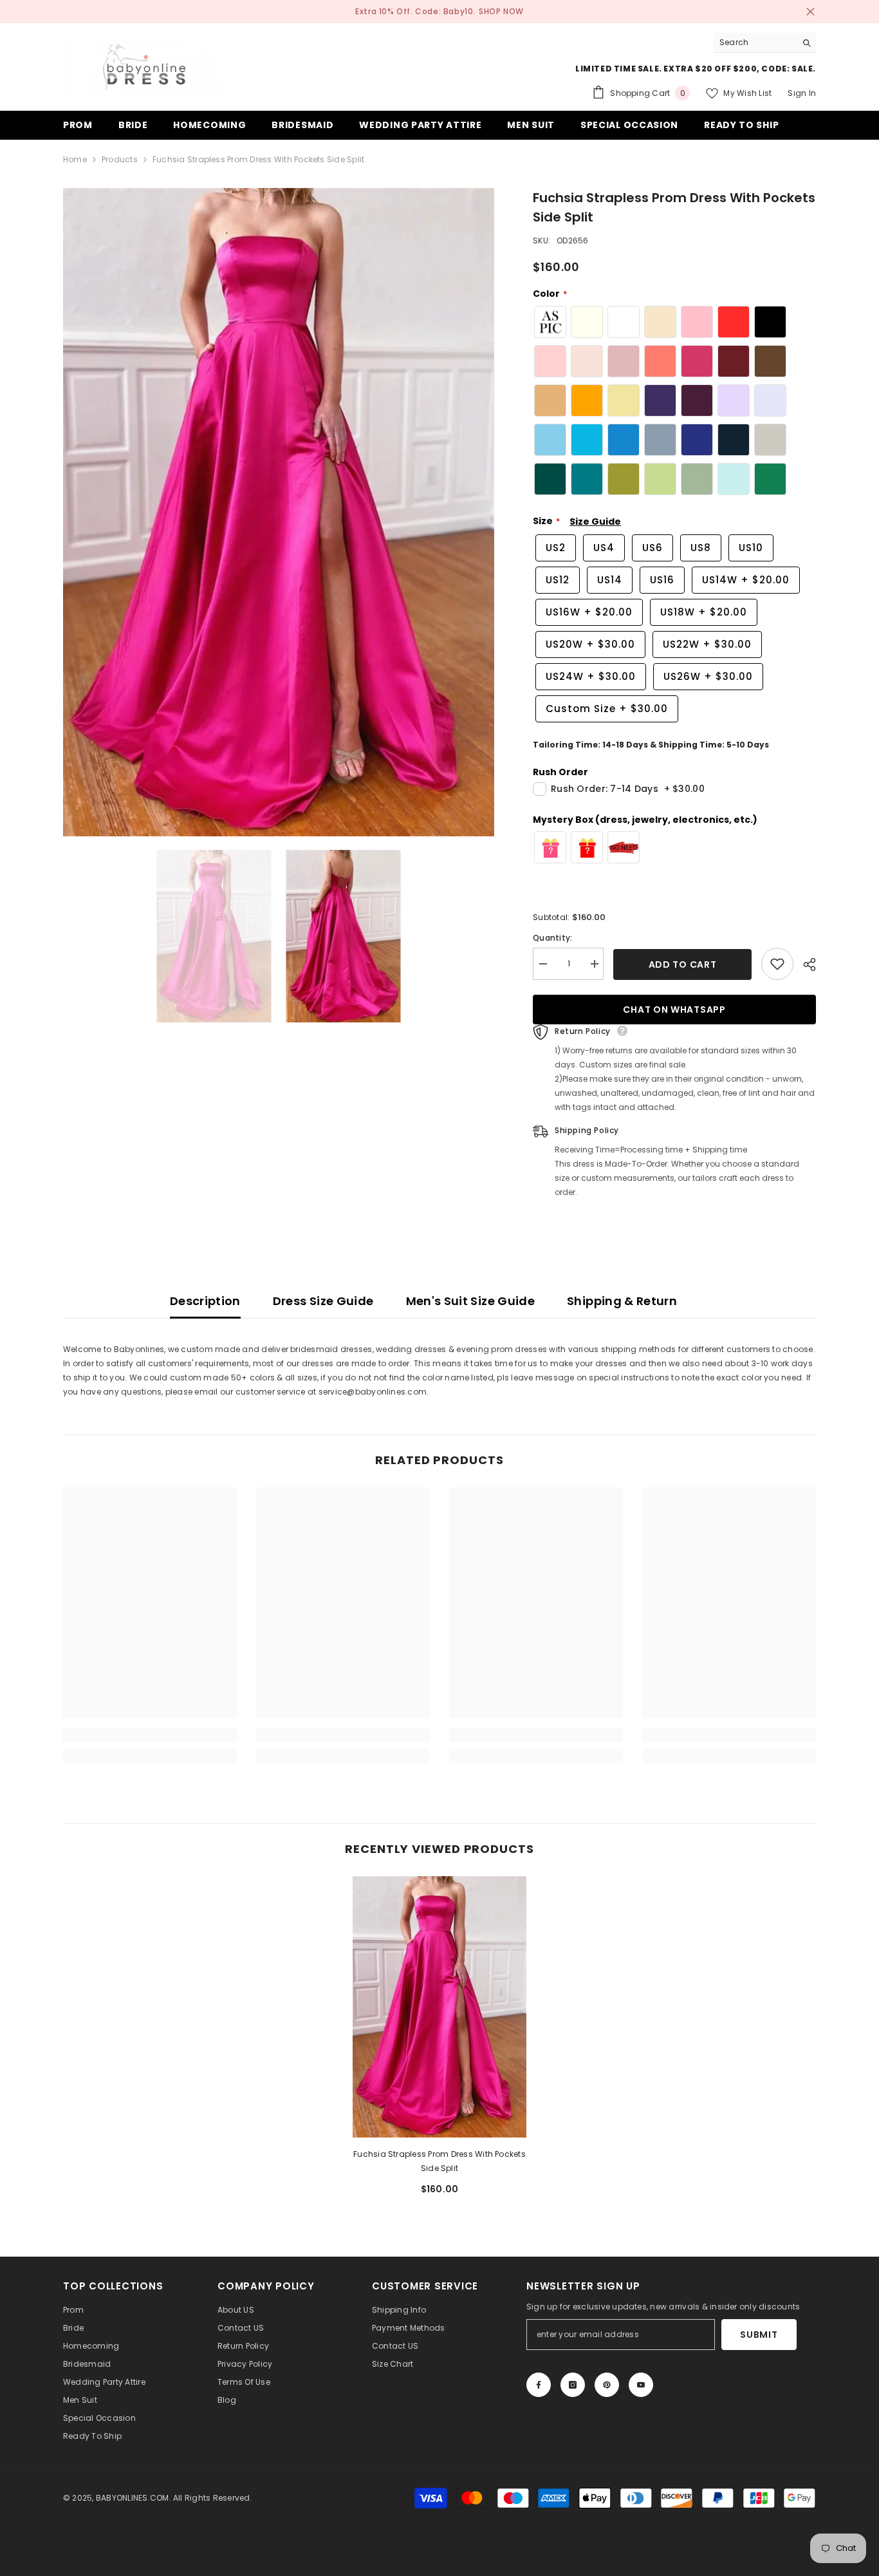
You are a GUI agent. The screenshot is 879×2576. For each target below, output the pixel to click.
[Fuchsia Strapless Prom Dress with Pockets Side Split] (439, 2007)
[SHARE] (805, 964)
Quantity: (552, 938)
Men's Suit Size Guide (471, 1301)
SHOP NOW (501, 11)
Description (205, 1301)
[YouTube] (641, 2385)
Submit (759, 2335)
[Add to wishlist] (777, 964)
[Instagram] (573, 2385)
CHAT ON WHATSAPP (674, 1010)
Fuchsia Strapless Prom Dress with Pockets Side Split (439, 2161)
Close (810, 12)
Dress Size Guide (323, 1301)
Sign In (802, 93)
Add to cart (683, 964)
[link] (150, 1735)
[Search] (764, 43)
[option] (279, 512)
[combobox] (754, 42)
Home (75, 159)
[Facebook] (539, 2385)
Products (120, 159)
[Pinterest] (607, 2385)
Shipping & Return (622, 1301)
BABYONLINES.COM (133, 2498)
